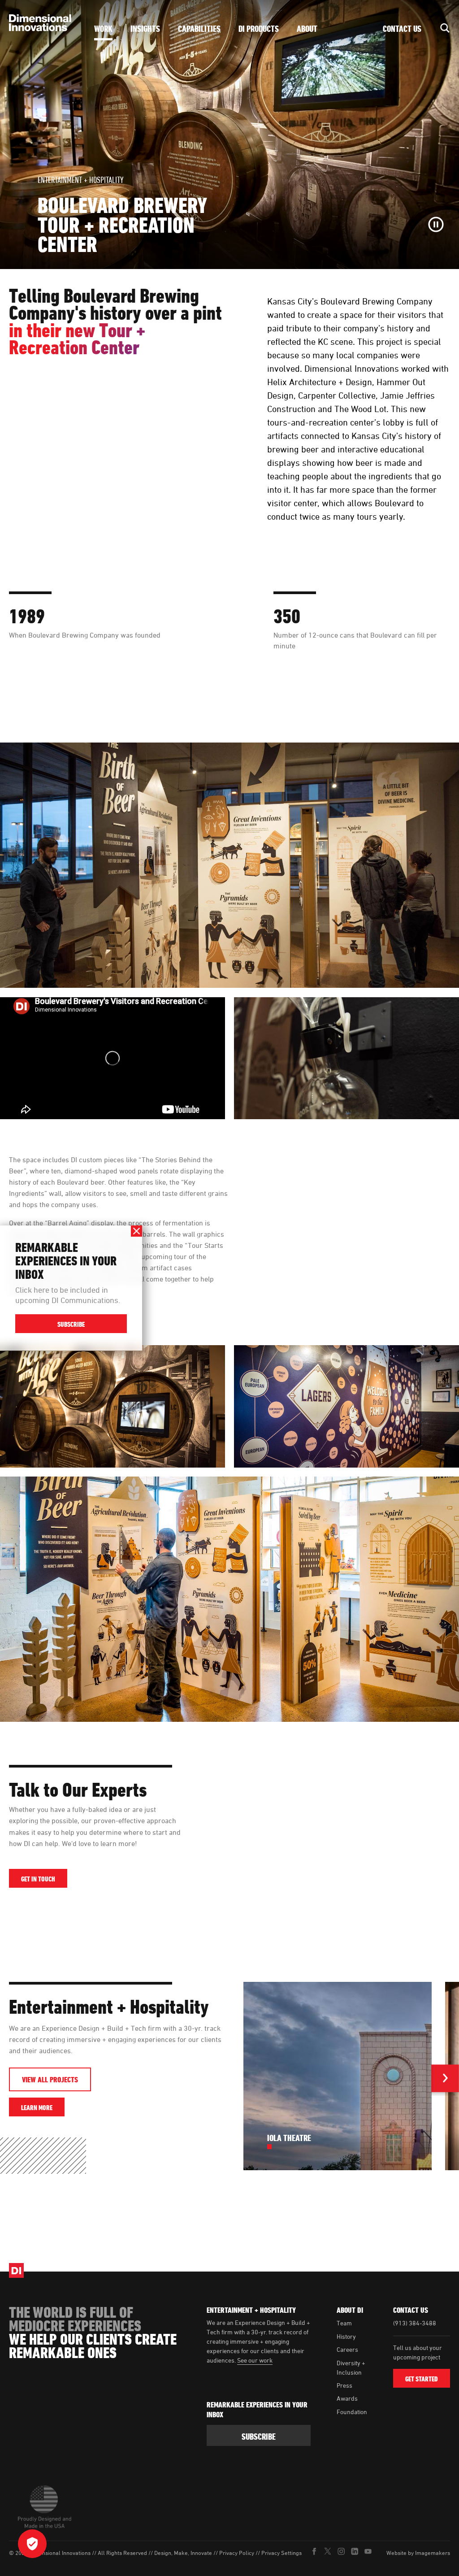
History (346, 2336)
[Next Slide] (445, 2080)
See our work (255, 2360)
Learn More (43, 2107)
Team (344, 2323)
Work (103, 29)
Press (344, 2385)
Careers (347, 2349)
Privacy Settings (281, 2553)
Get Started (422, 2379)
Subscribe (71, 1324)
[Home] (43, 23)
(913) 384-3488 (415, 2323)
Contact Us (402, 29)
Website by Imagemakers (418, 2553)
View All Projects (50, 2080)
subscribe (259, 2437)
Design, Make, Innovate (183, 2553)
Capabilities (199, 29)
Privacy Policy (237, 2553)
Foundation (352, 2412)
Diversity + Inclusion (351, 2367)
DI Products (259, 29)
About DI (350, 2310)
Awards (347, 2398)
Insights (145, 29)
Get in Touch (38, 1879)
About (307, 29)
